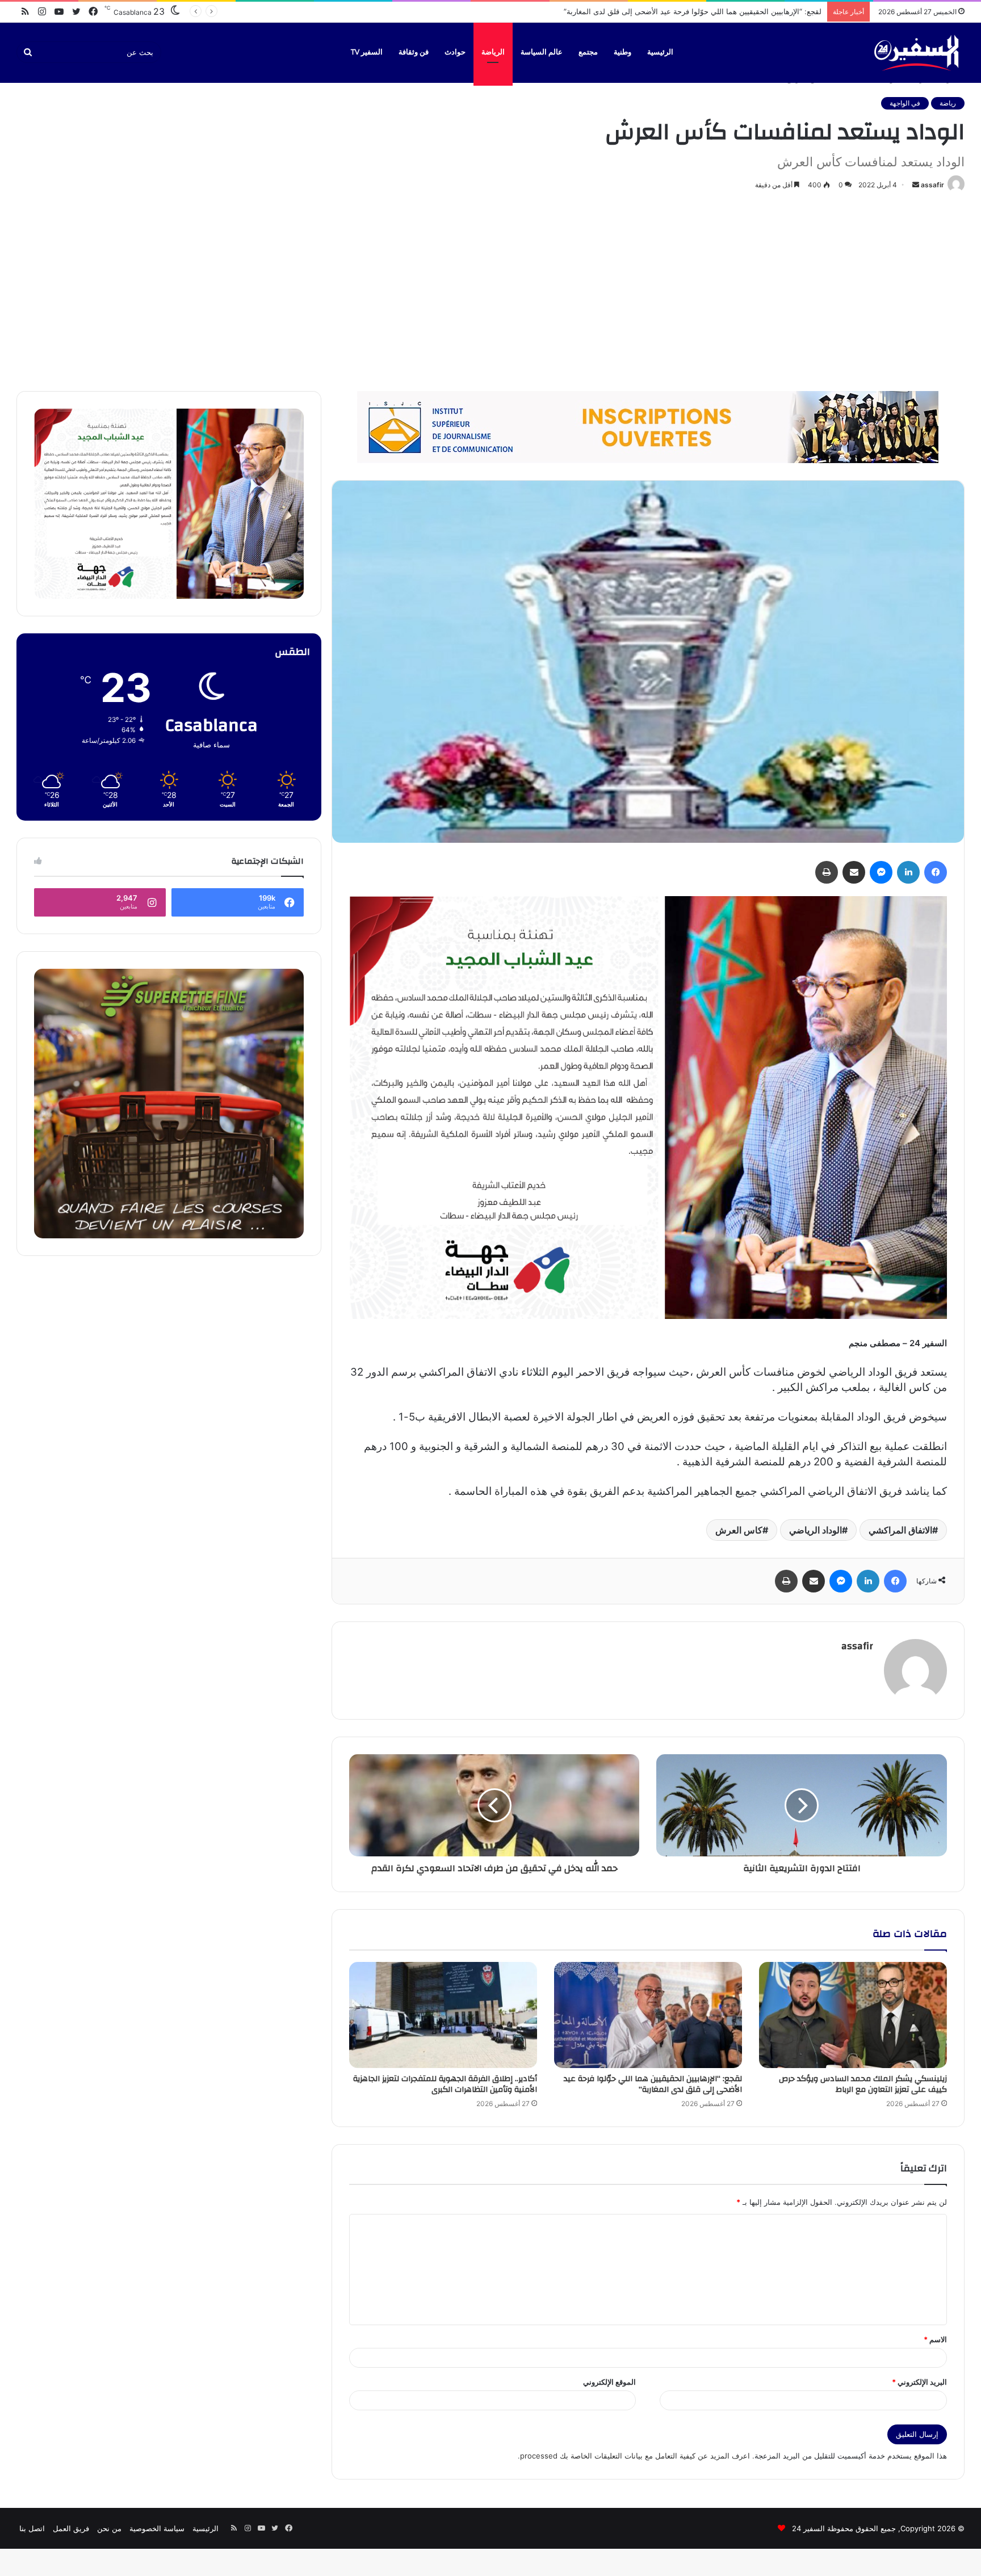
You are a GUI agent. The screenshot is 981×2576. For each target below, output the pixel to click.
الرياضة (493, 52)
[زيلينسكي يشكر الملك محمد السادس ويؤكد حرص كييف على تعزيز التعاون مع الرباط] (853, 2015)
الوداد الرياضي (816, 1530)
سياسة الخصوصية (157, 2528)
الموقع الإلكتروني (609, 2382)
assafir (932, 185)
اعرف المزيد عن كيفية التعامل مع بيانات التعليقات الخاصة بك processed (635, 2456)
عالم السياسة (542, 52)
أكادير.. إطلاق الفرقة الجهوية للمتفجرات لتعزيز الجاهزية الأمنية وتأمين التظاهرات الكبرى (685, 11)
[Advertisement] (491, 289)
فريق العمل (71, 2528)
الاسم (935, 2339)
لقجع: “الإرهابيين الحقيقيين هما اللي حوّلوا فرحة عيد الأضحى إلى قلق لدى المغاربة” (653, 2084)
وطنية (622, 52)
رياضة (948, 103)
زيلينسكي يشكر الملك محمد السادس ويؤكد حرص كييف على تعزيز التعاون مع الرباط (863, 2084)
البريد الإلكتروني (919, 2382)
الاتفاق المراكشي (900, 1530)
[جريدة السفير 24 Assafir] (916, 52)
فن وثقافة (414, 52)
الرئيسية (660, 52)
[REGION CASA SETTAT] (648, 1107)
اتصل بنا (32, 2528)
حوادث (455, 52)
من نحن (109, 2528)
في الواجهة (905, 103)
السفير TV (367, 52)
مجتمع (588, 52)
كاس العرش (739, 1530)
